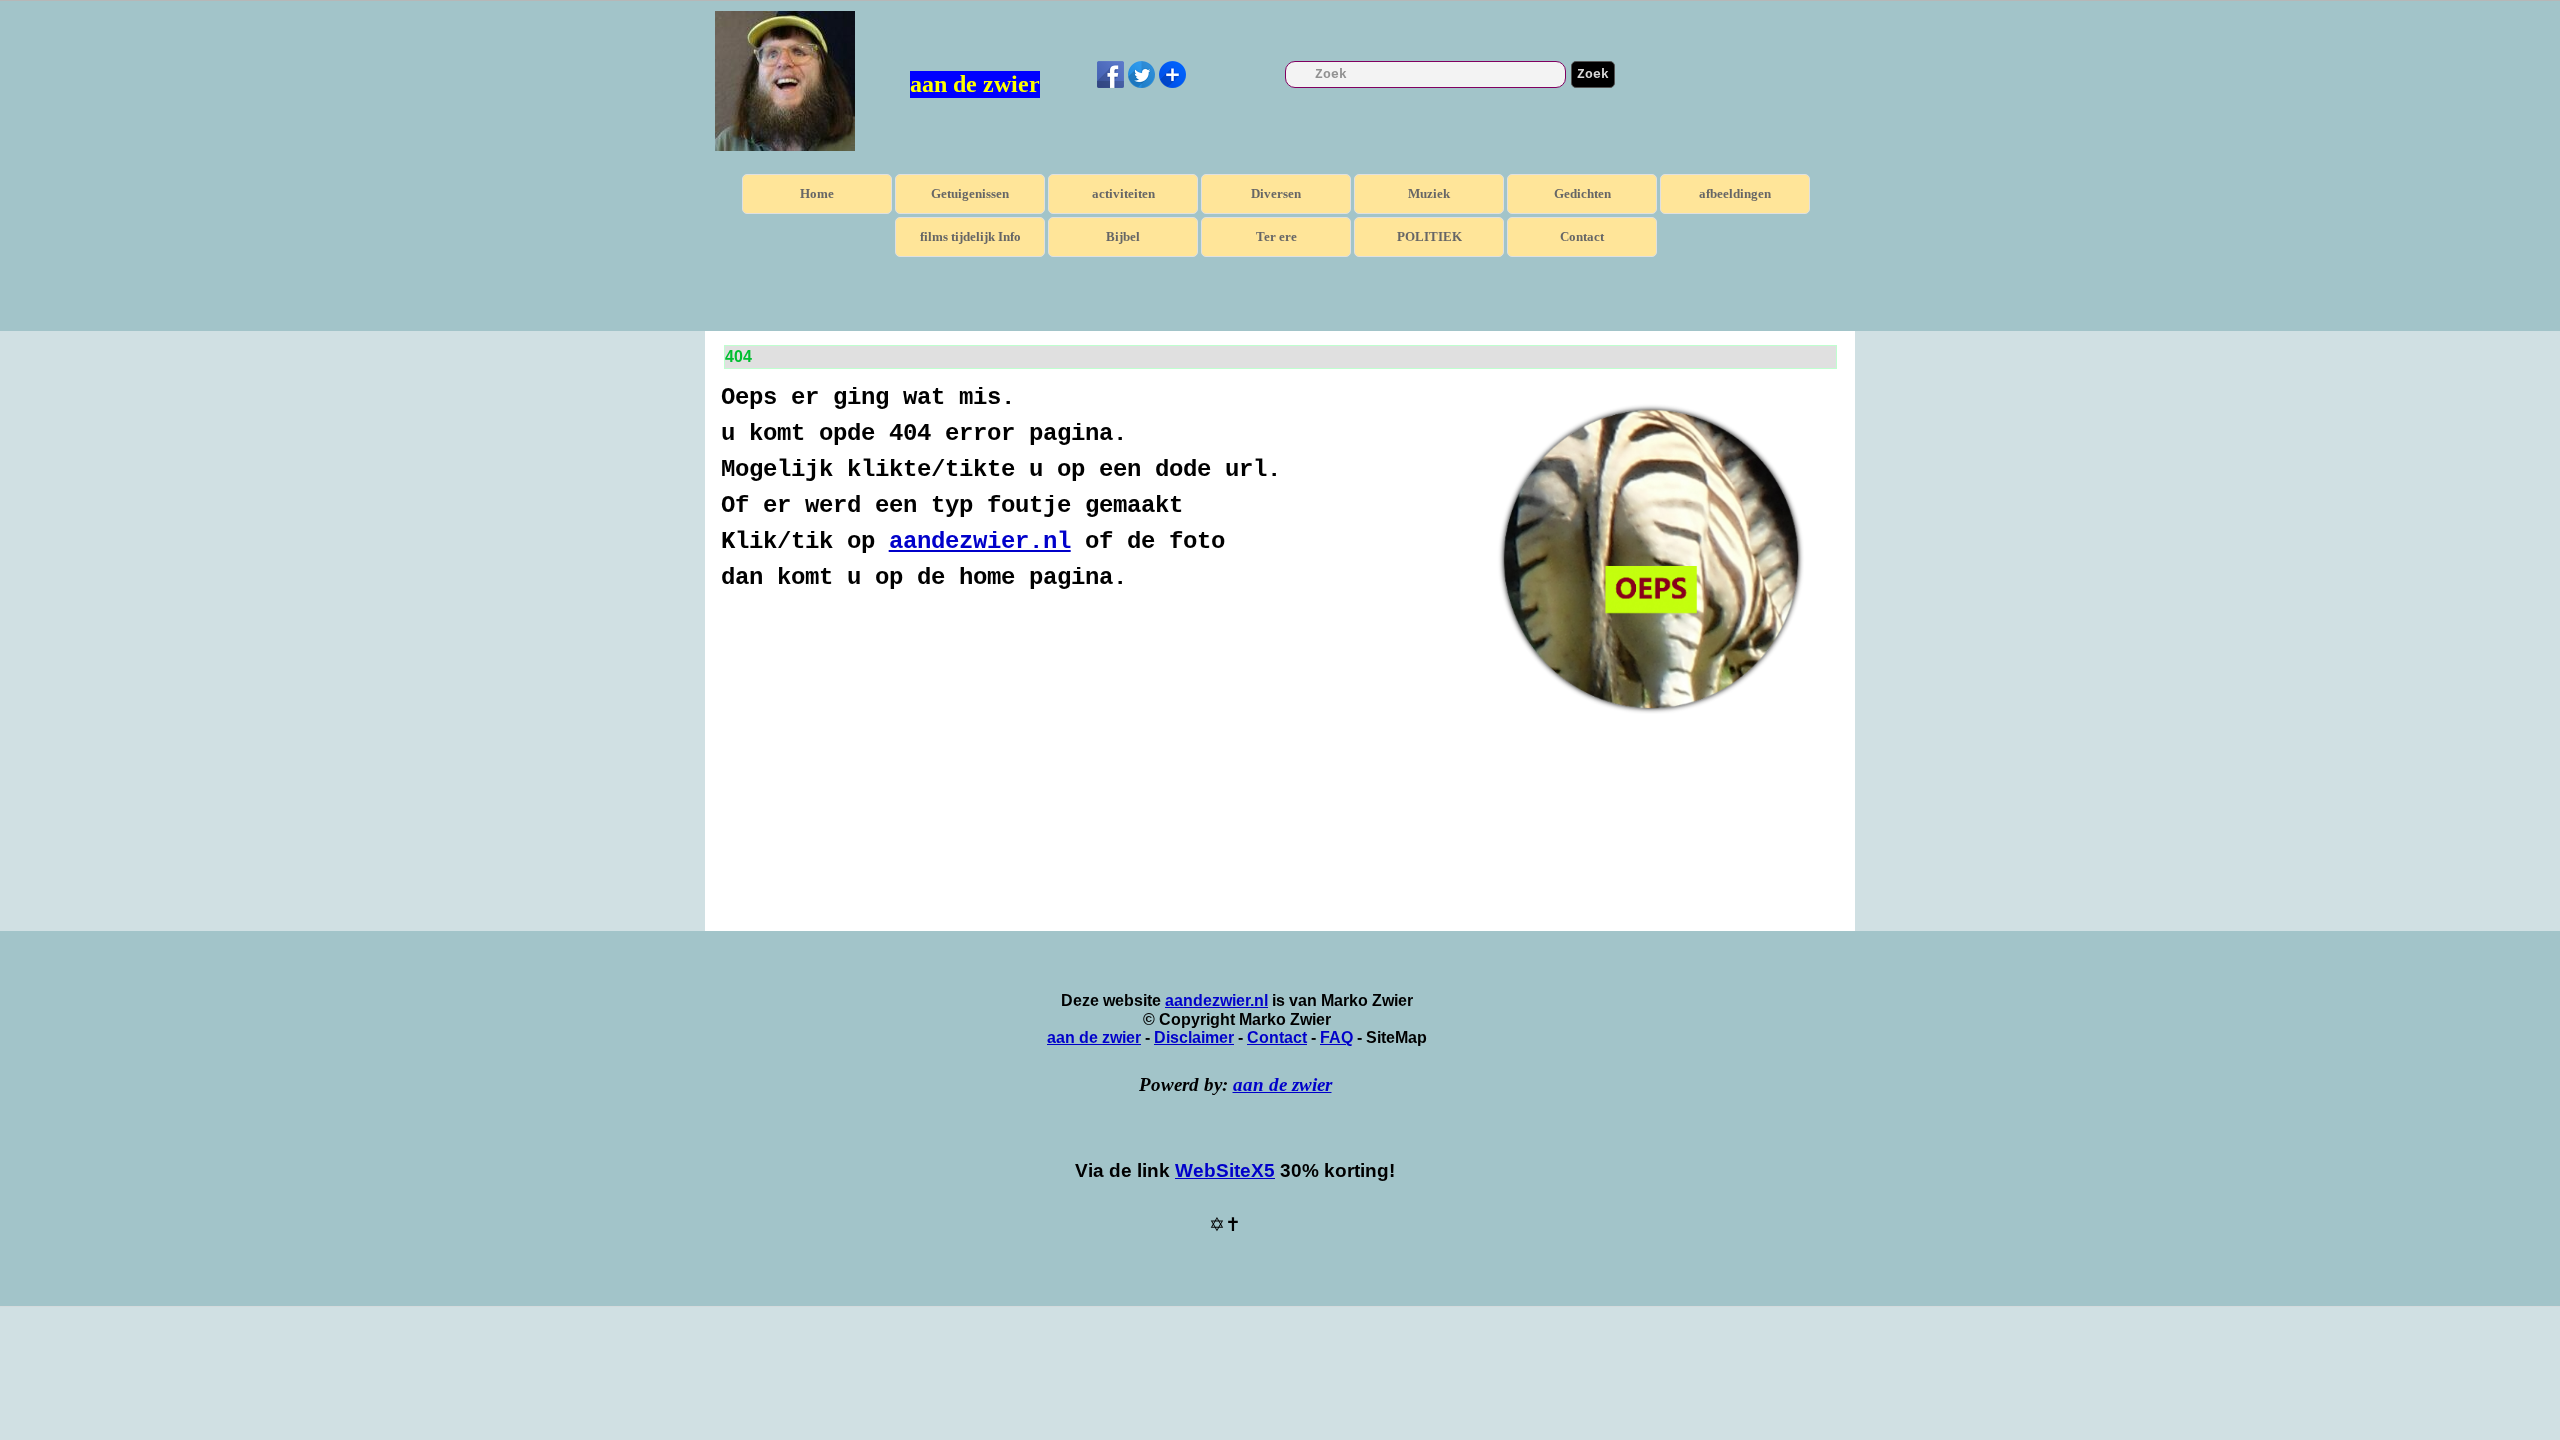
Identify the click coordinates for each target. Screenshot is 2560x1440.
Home (817, 193)
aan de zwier (975, 84)
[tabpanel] (1092, 488)
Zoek (1593, 74)
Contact (1582, 236)
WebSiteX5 (1225, 1170)
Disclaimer (1194, 1037)
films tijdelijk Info (970, 236)
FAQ (1336, 1037)
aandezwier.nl (980, 541)
